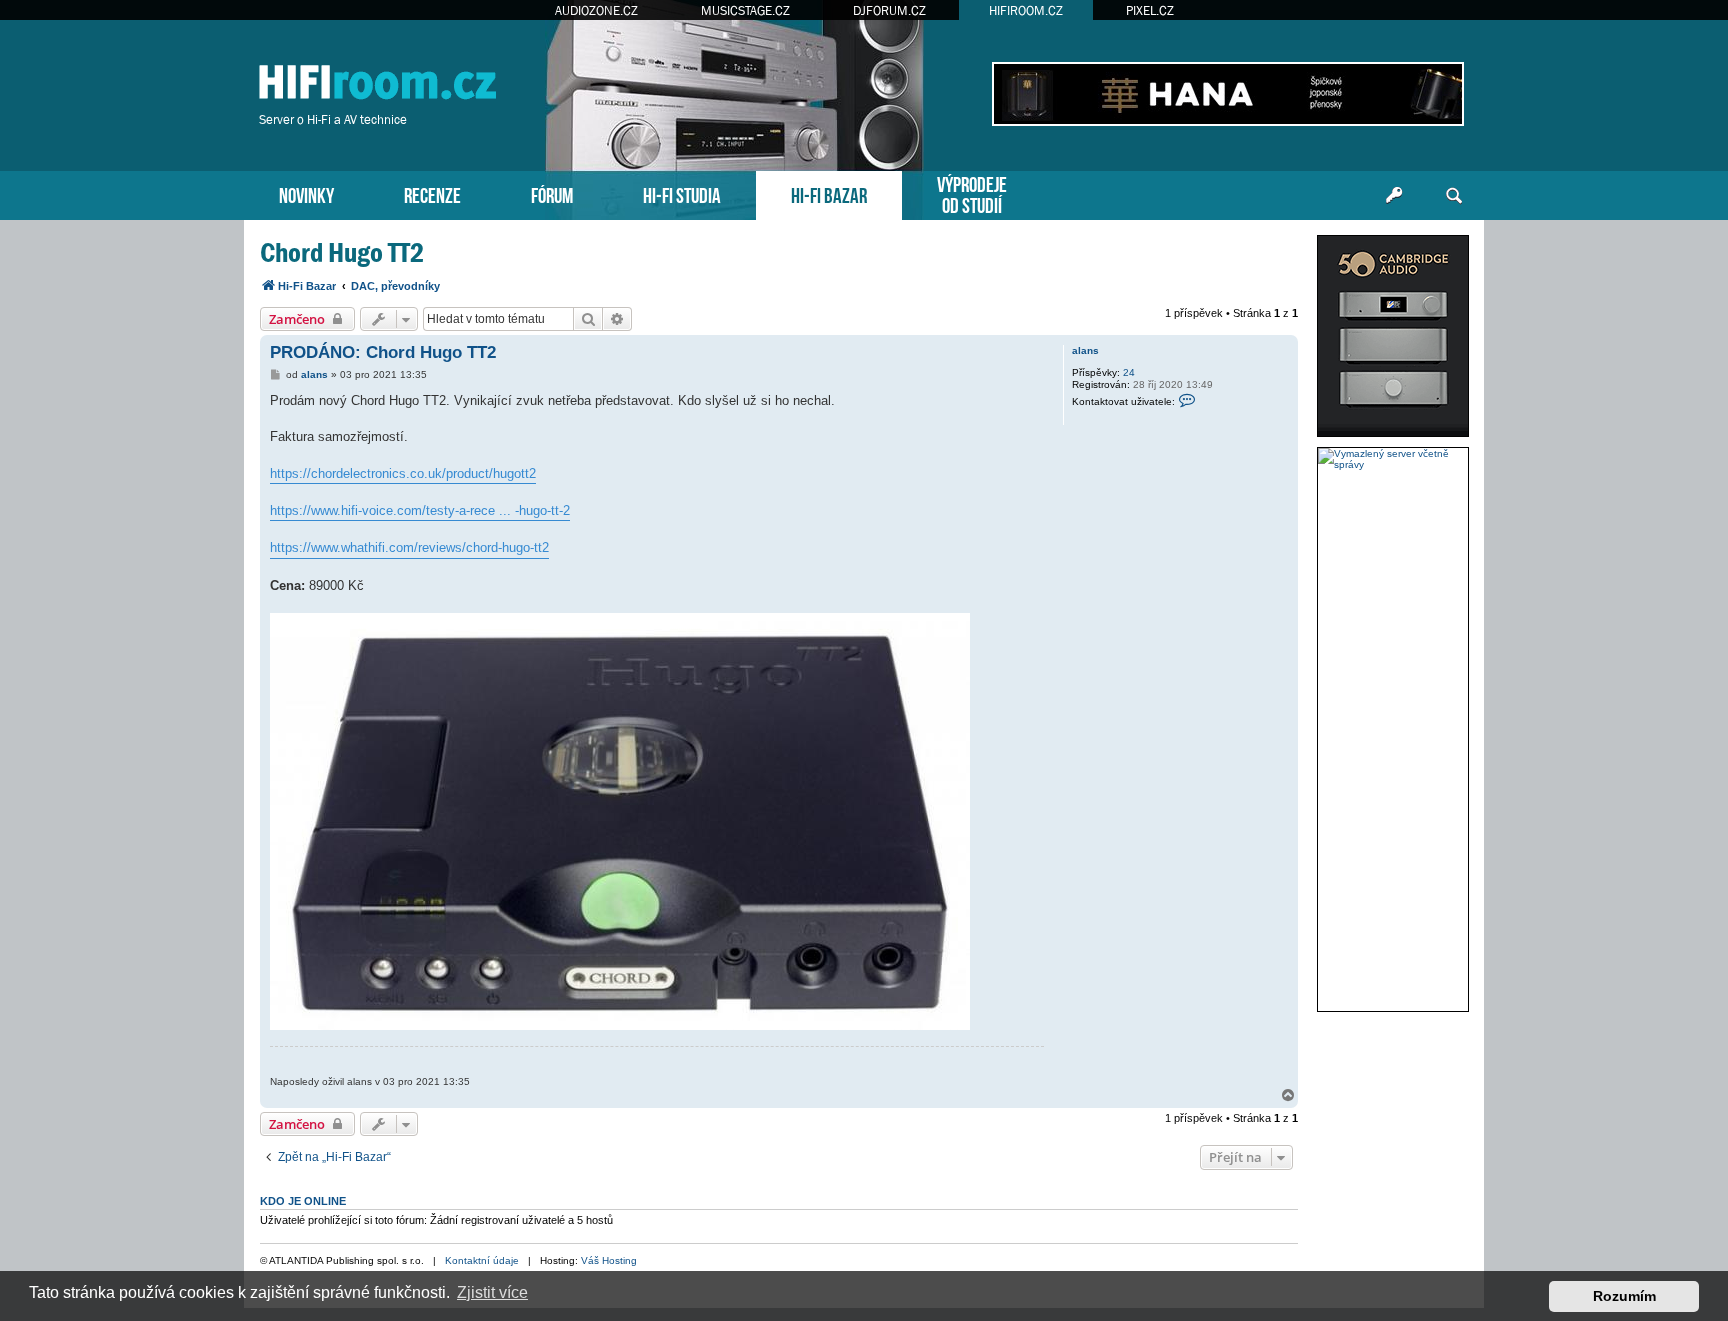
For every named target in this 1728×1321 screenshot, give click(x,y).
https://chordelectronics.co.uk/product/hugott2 (403, 473)
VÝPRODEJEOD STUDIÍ (972, 193)
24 (1129, 372)
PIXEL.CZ (1150, 10)
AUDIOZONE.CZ (596, 10)
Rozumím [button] (1624, 1296)
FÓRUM (552, 193)
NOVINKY (306, 193)
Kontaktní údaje (482, 1260)
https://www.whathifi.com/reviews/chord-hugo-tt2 (409, 547)
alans (1085, 350)
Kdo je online (303, 1201)
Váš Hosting (609, 1260)
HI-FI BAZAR (829, 193)
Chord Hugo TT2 (342, 252)
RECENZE (432, 193)
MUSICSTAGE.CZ (745, 10)
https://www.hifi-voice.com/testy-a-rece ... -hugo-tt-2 (420, 510)
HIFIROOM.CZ (1026, 10)
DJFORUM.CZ (889, 10)
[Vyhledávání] (1454, 196)
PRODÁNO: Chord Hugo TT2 (383, 352)
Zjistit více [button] (492, 1292)
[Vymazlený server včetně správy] (1393, 459)
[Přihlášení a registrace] (1394, 196)
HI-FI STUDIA (682, 193)
